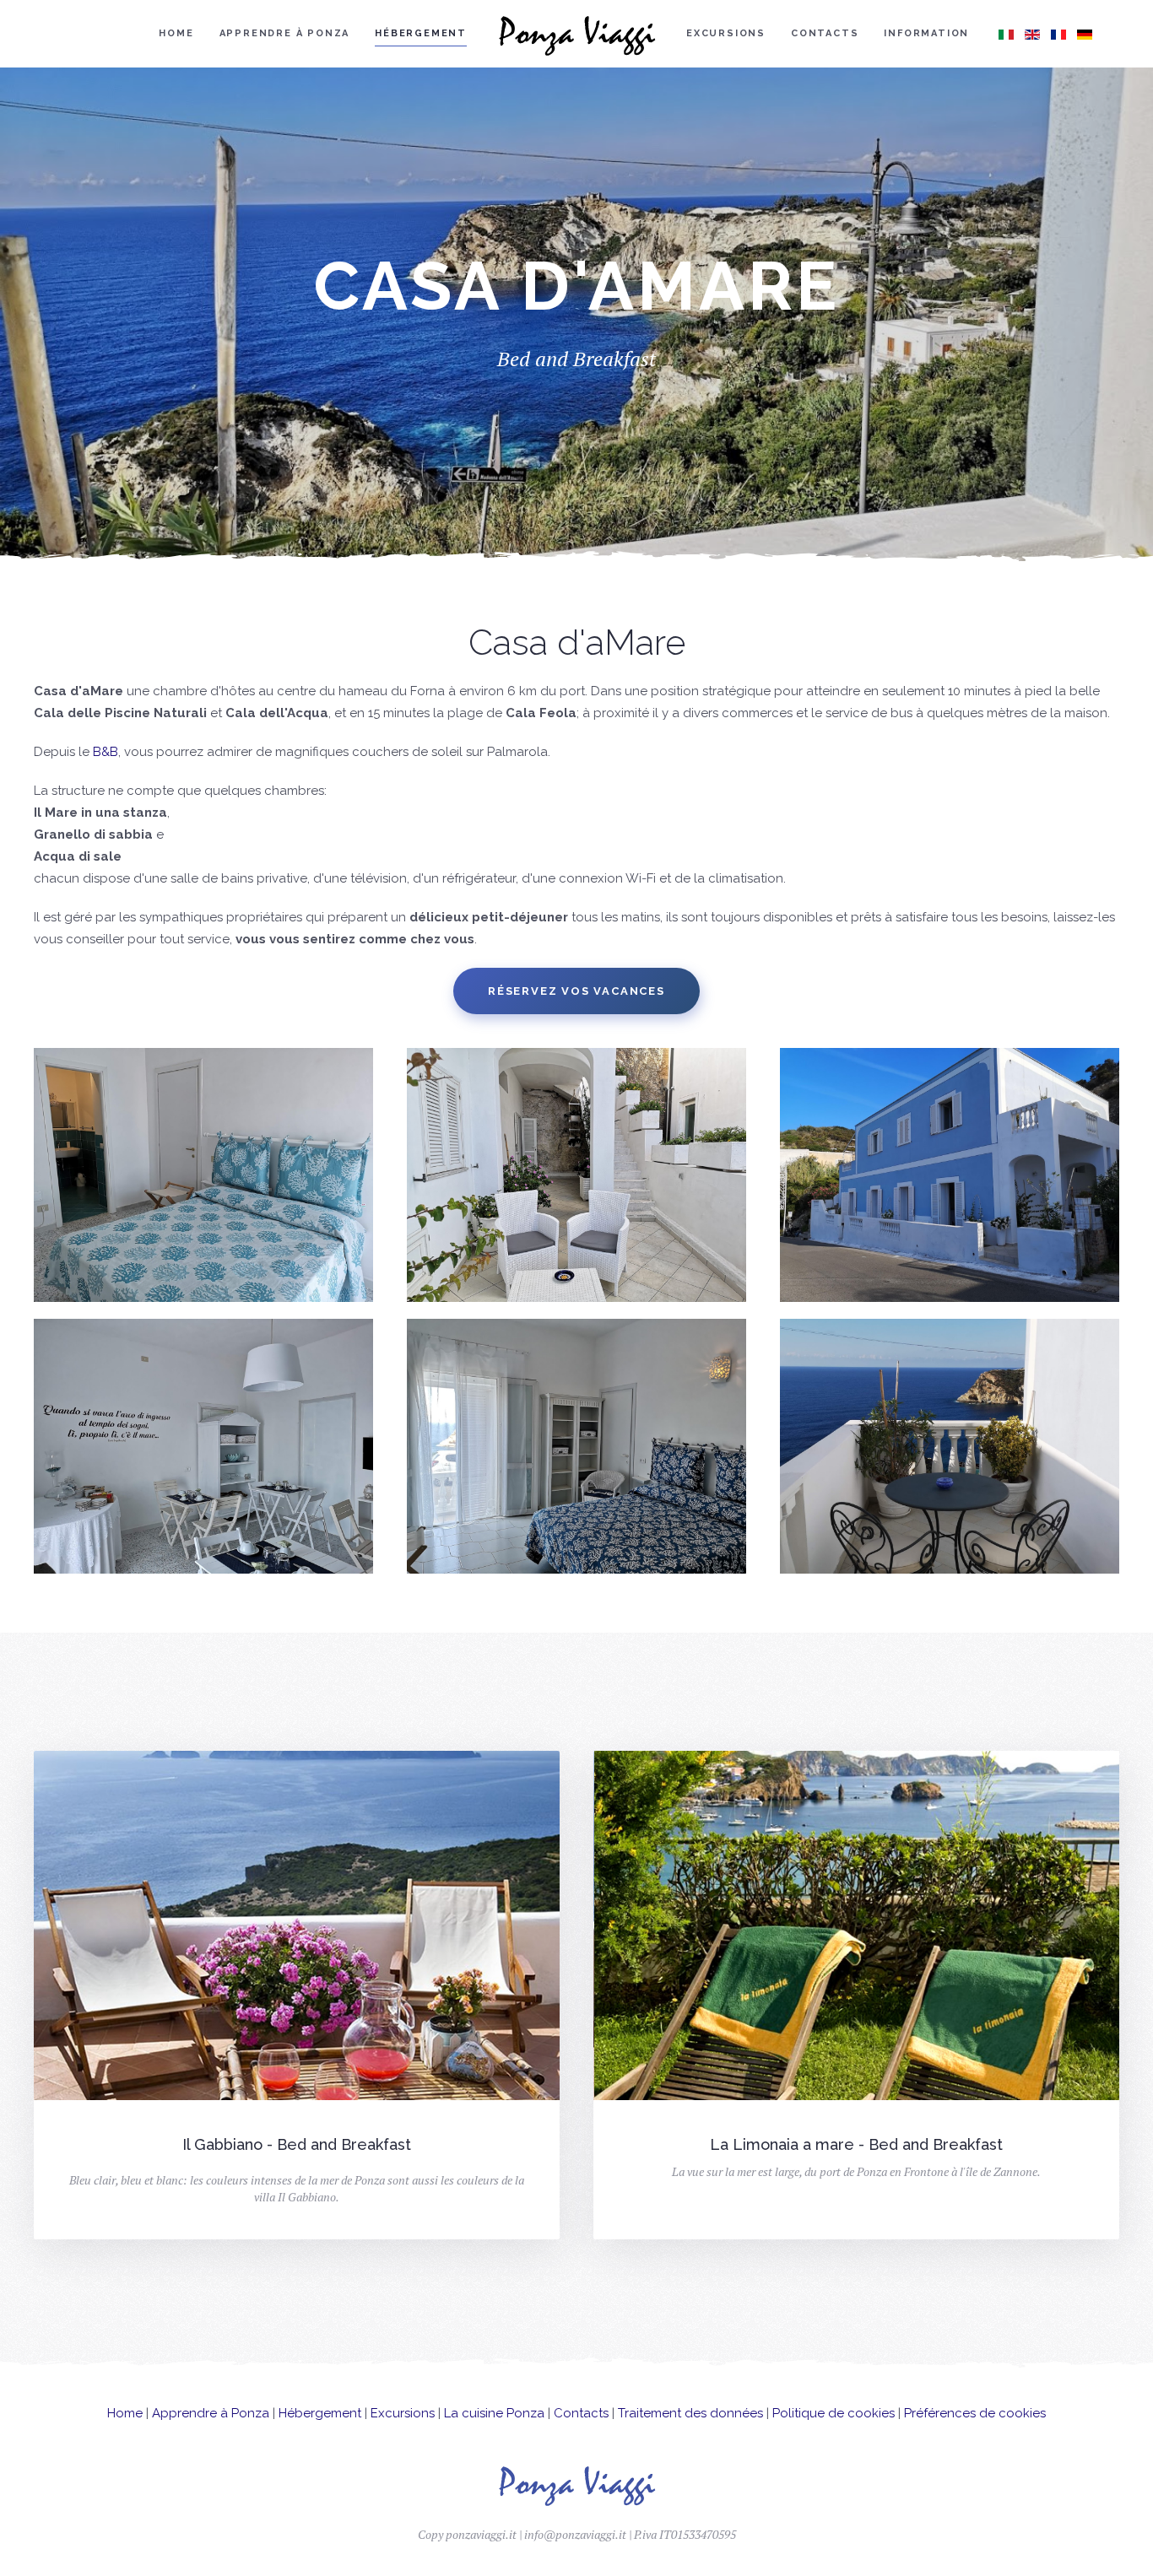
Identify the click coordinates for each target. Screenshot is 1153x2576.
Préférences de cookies (975, 2413)
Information (926, 33)
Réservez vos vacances (576, 991)
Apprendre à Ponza (285, 33)
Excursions (726, 33)
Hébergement (421, 33)
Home (176, 33)
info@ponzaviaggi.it (575, 2534)
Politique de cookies (834, 2413)
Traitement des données (690, 2413)
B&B (106, 752)
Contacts (825, 33)
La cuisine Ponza (494, 2413)
